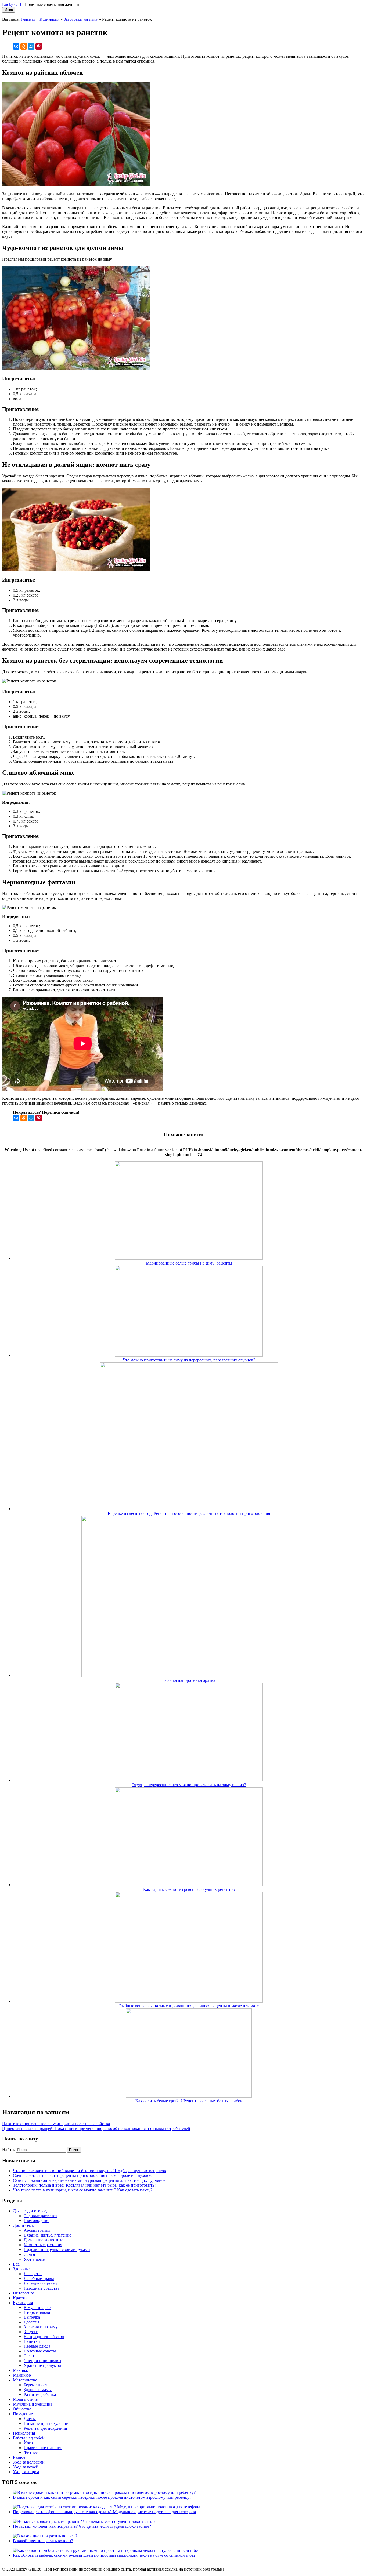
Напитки (32, 2341)
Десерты (31, 2322)
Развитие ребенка (40, 2394)
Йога (28, 2443)
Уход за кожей (26, 2467)
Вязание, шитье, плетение (47, 2235)
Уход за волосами (29, 2462)
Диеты (30, 2419)
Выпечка (32, 2317)
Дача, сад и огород (30, 2211)
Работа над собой (29, 2438)
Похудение (23, 2414)
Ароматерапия (37, 2230)
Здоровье (21, 2269)
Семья (29, 2254)
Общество (22, 2409)
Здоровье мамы (38, 2390)
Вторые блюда (37, 2312)
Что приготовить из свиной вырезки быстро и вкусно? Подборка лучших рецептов (89, 2171)
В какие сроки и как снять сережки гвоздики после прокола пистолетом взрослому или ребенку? (102, 2497)
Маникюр (22, 2375)
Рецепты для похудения (45, 2428)
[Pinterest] (39, 46)
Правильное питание (43, 2448)
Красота (20, 2298)
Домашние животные (43, 2240)
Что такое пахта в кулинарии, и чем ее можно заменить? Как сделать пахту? (83, 2190)
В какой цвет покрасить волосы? (43, 2541)
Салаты (30, 2356)
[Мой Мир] (31, 46)
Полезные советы (40, 2351)
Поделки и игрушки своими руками (57, 2250)
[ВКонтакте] (16, 46)
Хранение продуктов (43, 2365)
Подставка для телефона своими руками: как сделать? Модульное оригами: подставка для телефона (104, 2512)
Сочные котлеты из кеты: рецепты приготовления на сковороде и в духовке (83, 2175)
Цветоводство (37, 2221)
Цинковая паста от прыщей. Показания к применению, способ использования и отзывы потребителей (96, 2129)
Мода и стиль (25, 2399)
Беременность (36, 2385)
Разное (19, 2457)
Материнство (25, 2380)
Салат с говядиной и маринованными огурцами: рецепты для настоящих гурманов (89, 2180)
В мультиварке (37, 2308)
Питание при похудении (46, 2423)
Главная (28, 19)
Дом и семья (24, 2225)
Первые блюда (37, 2346)
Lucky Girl (12, 4)
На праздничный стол (44, 2336)
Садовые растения (40, 2216)
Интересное (24, 2293)
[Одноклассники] (24, 46)
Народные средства (42, 2288)
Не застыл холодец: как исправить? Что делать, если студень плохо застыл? (82, 2526)
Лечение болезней (40, 2283)
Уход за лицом (26, 2472)
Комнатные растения (43, 2245)
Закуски (31, 2332)
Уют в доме (34, 2259)
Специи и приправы (42, 2361)
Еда (16, 2264)
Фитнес (31, 2452)
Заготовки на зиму (81, 19)
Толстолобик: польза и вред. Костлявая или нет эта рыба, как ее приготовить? (84, 2185)
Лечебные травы (39, 2279)
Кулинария (49, 19)
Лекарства (33, 2274)
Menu (9, 10)
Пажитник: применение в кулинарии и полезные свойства (56, 2124)
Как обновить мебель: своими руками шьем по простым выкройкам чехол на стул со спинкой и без (104, 2555)
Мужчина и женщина (33, 2404)
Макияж (20, 2370)
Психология (24, 2433)
